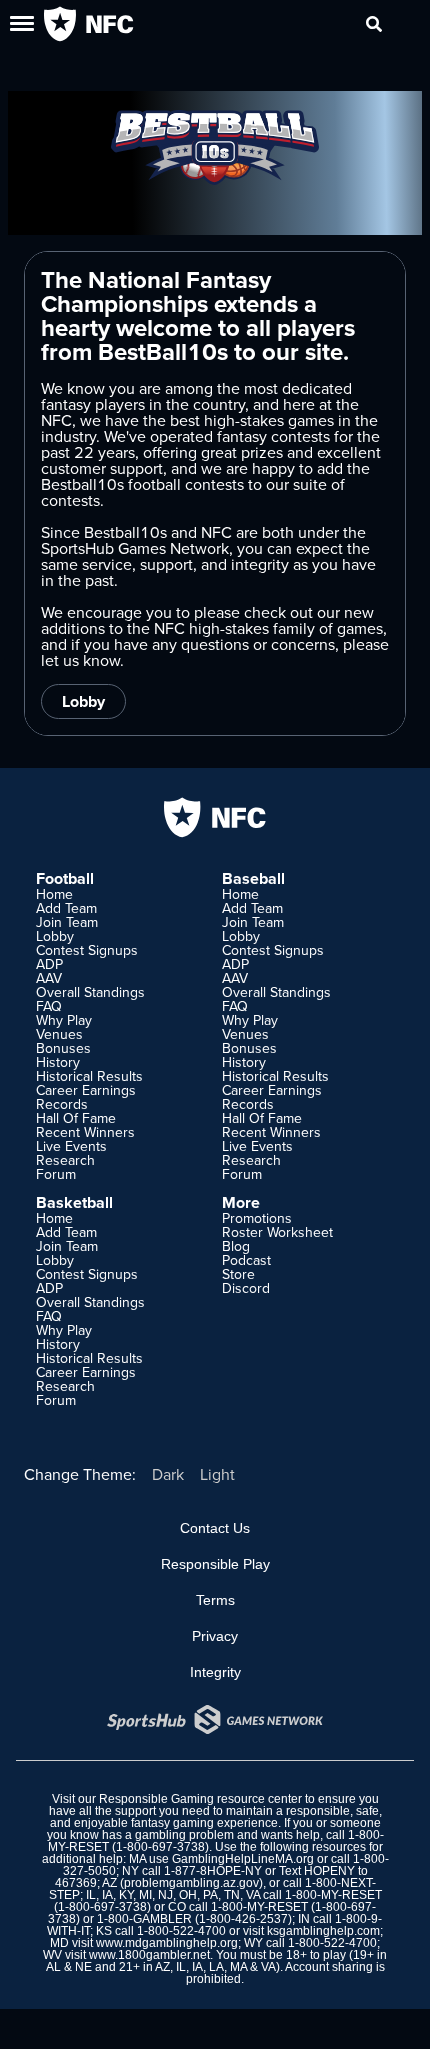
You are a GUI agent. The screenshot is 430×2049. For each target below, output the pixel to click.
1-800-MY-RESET (333, 1895)
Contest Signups (87, 950)
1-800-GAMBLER (144, 1919)
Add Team (66, 908)
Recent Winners (85, 1132)
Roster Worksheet (277, 1232)
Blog (236, 1246)
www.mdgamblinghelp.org (167, 1943)
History (58, 1062)
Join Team (67, 922)
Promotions (257, 1218)
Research (65, 1160)
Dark (168, 1474)
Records (62, 1104)
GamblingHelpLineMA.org (243, 1859)
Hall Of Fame (76, 1118)
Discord (246, 1288)
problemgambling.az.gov (191, 1883)
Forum (56, 1174)
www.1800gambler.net (149, 1955)
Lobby (83, 701)
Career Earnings (86, 1090)
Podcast (246, 1260)
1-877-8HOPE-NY (213, 1871)
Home (54, 894)
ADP (49, 964)
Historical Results (89, 1076)
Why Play (64, 1020)
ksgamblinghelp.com (323, 1931)
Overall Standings (90, 992)
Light (217, 1474)
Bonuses (63, 1048)
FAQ (49, 1006)
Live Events (71, 1146)
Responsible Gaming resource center (200, 1799)
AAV (49, 978)
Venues (59, 1034)
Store (238, 1274)
